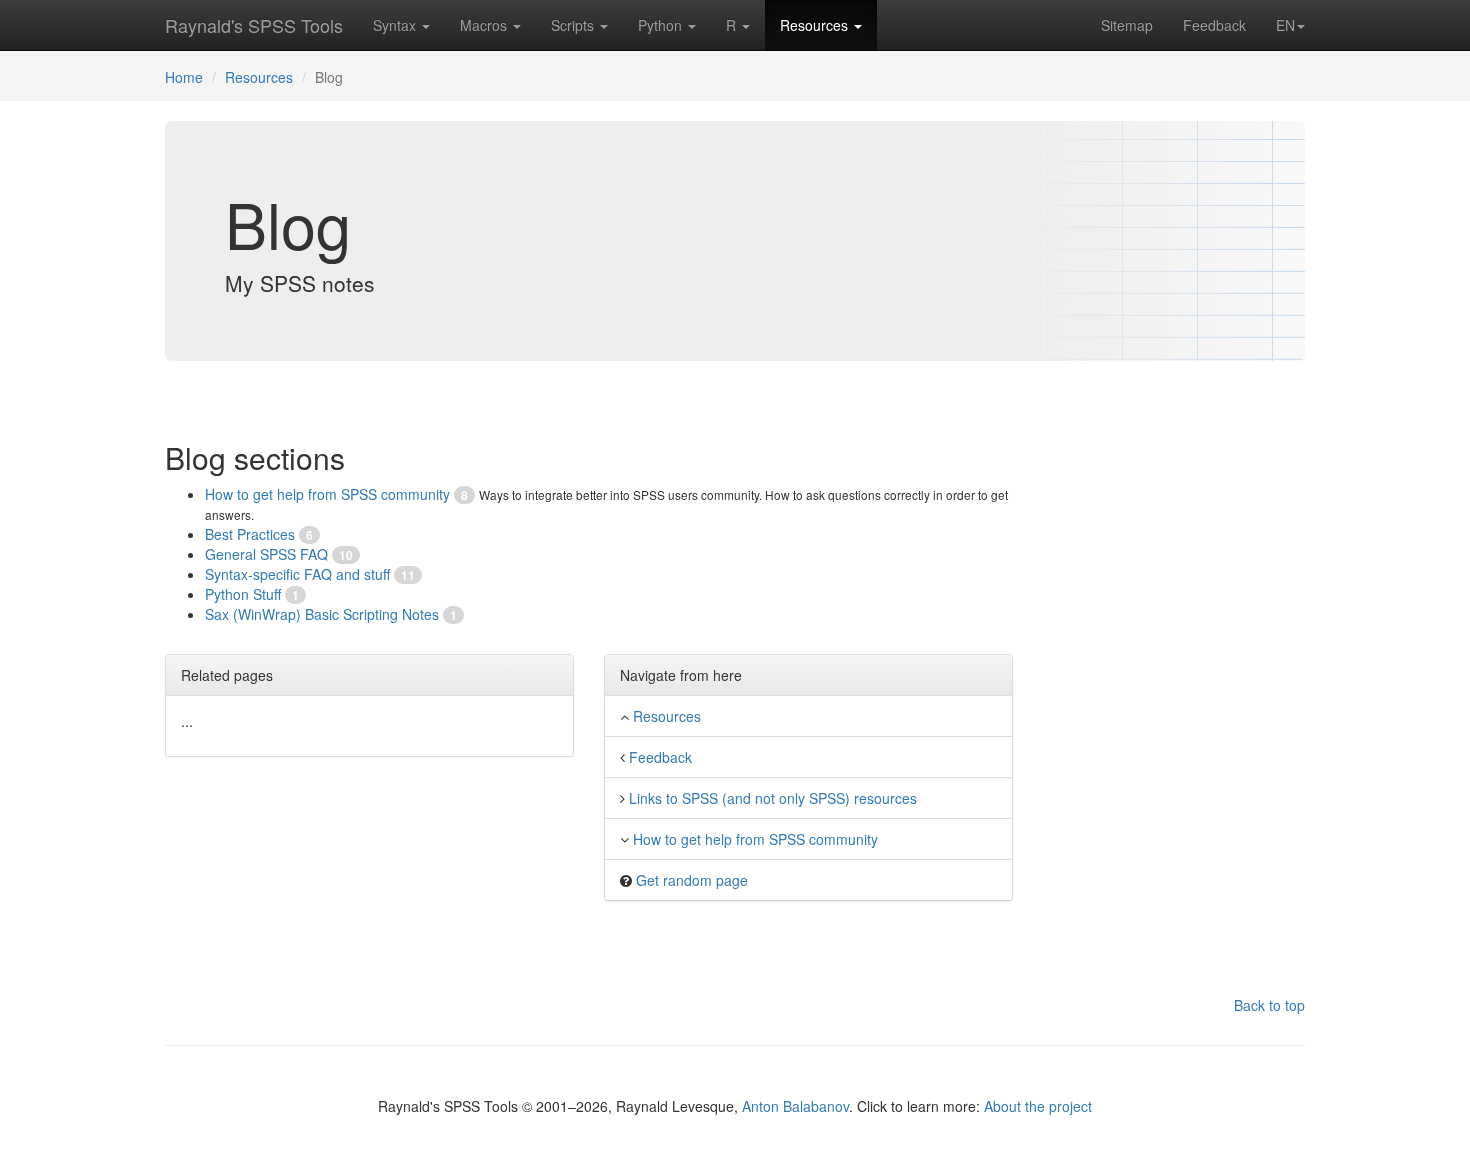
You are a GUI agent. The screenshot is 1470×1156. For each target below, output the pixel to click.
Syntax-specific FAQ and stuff (299, 574)
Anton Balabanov (795, 1106)
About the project (1038, 1106)
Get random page (692, 880)
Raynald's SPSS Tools (254, 25)
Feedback (1214, 25)
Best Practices (252, 534)
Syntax (396, 25)
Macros (485, 25)
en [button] (1285, 25)
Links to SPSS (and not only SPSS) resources (773, 798)
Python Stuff (245, 594)
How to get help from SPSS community (329, 494)
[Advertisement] (1193, 691)
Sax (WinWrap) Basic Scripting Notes (324, 614)
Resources (816, 25)
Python (662, 25)
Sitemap (1127, 25)
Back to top (1269, 1005)
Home (184, 77)
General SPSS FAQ (268, 554)
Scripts (574, 25)
